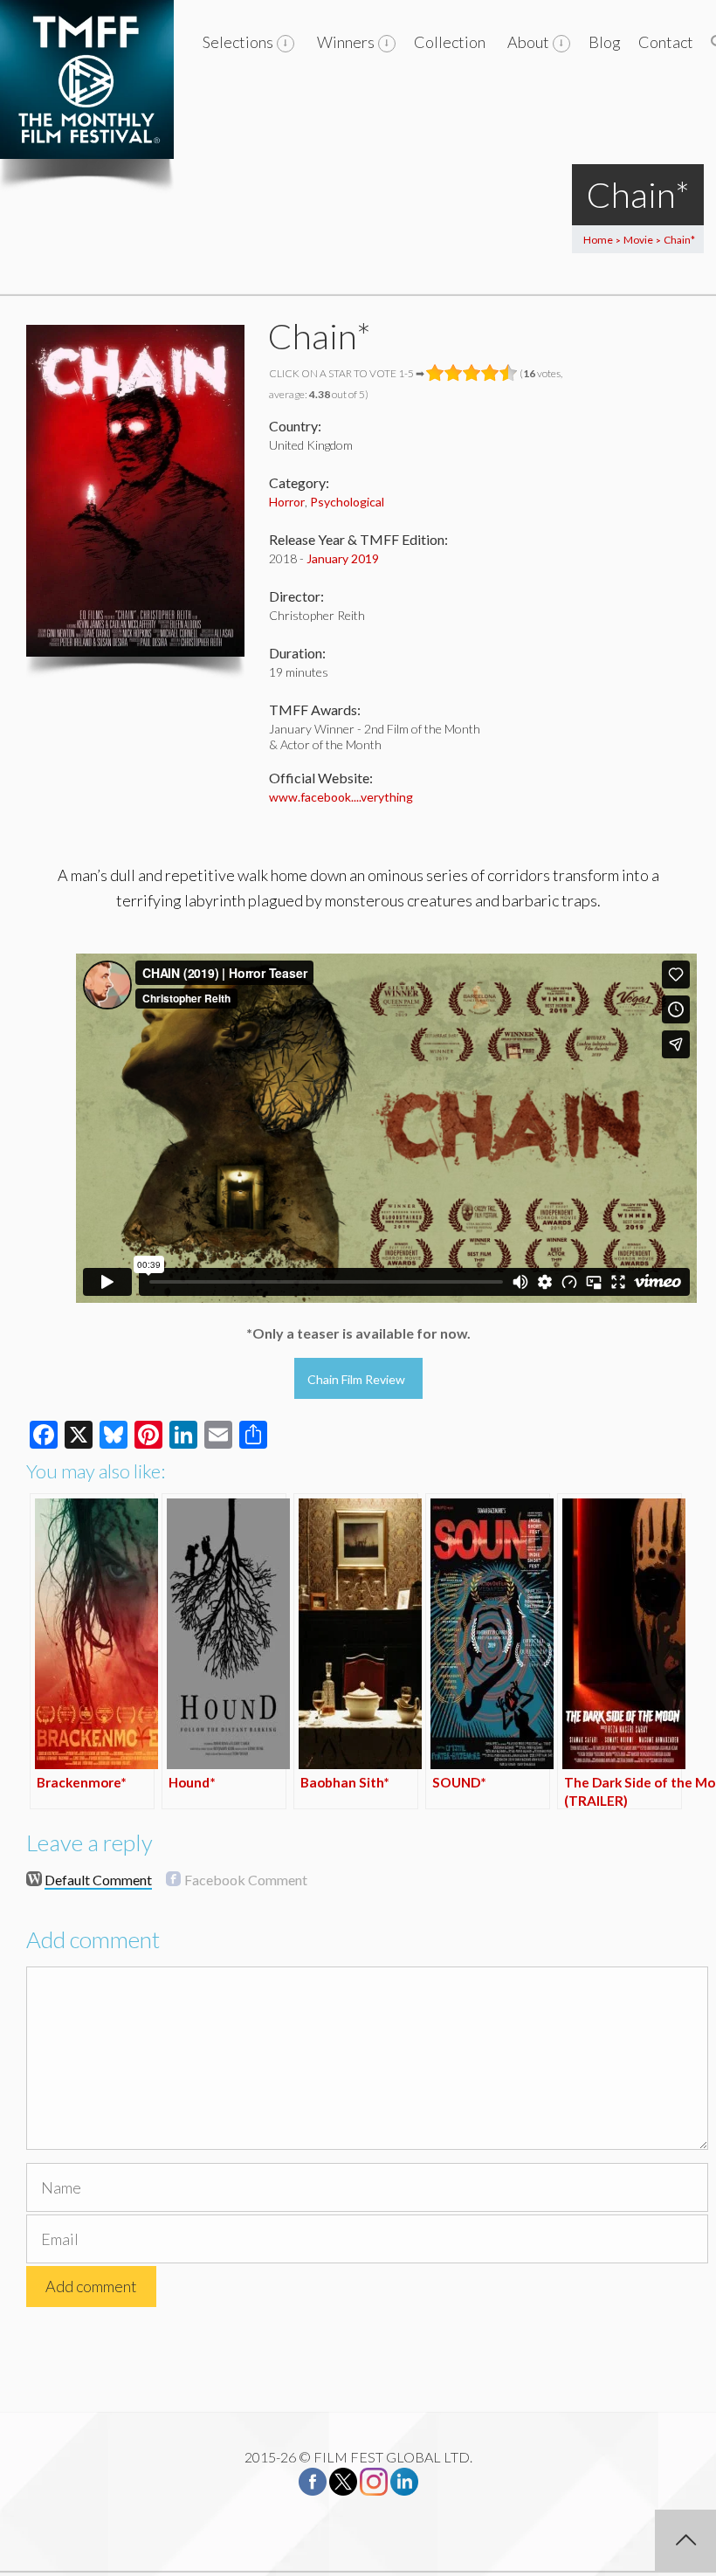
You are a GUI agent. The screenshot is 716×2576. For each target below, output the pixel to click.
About (528, 42)
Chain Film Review (356, 1379)
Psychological (347, 502)
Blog (605, 42)
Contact (666, 42)
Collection (450, 42)
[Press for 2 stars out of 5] (454, 373)
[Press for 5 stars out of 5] (509, 373)
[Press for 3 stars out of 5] (472, 373)
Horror (287, 502)
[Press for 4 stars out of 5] (490, 373)
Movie (638, 240)
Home (598, 240)
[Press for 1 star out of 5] (435, 373)
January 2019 (343, 558)
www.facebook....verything (341, 797)
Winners (346, 42)
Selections (238, 42)
